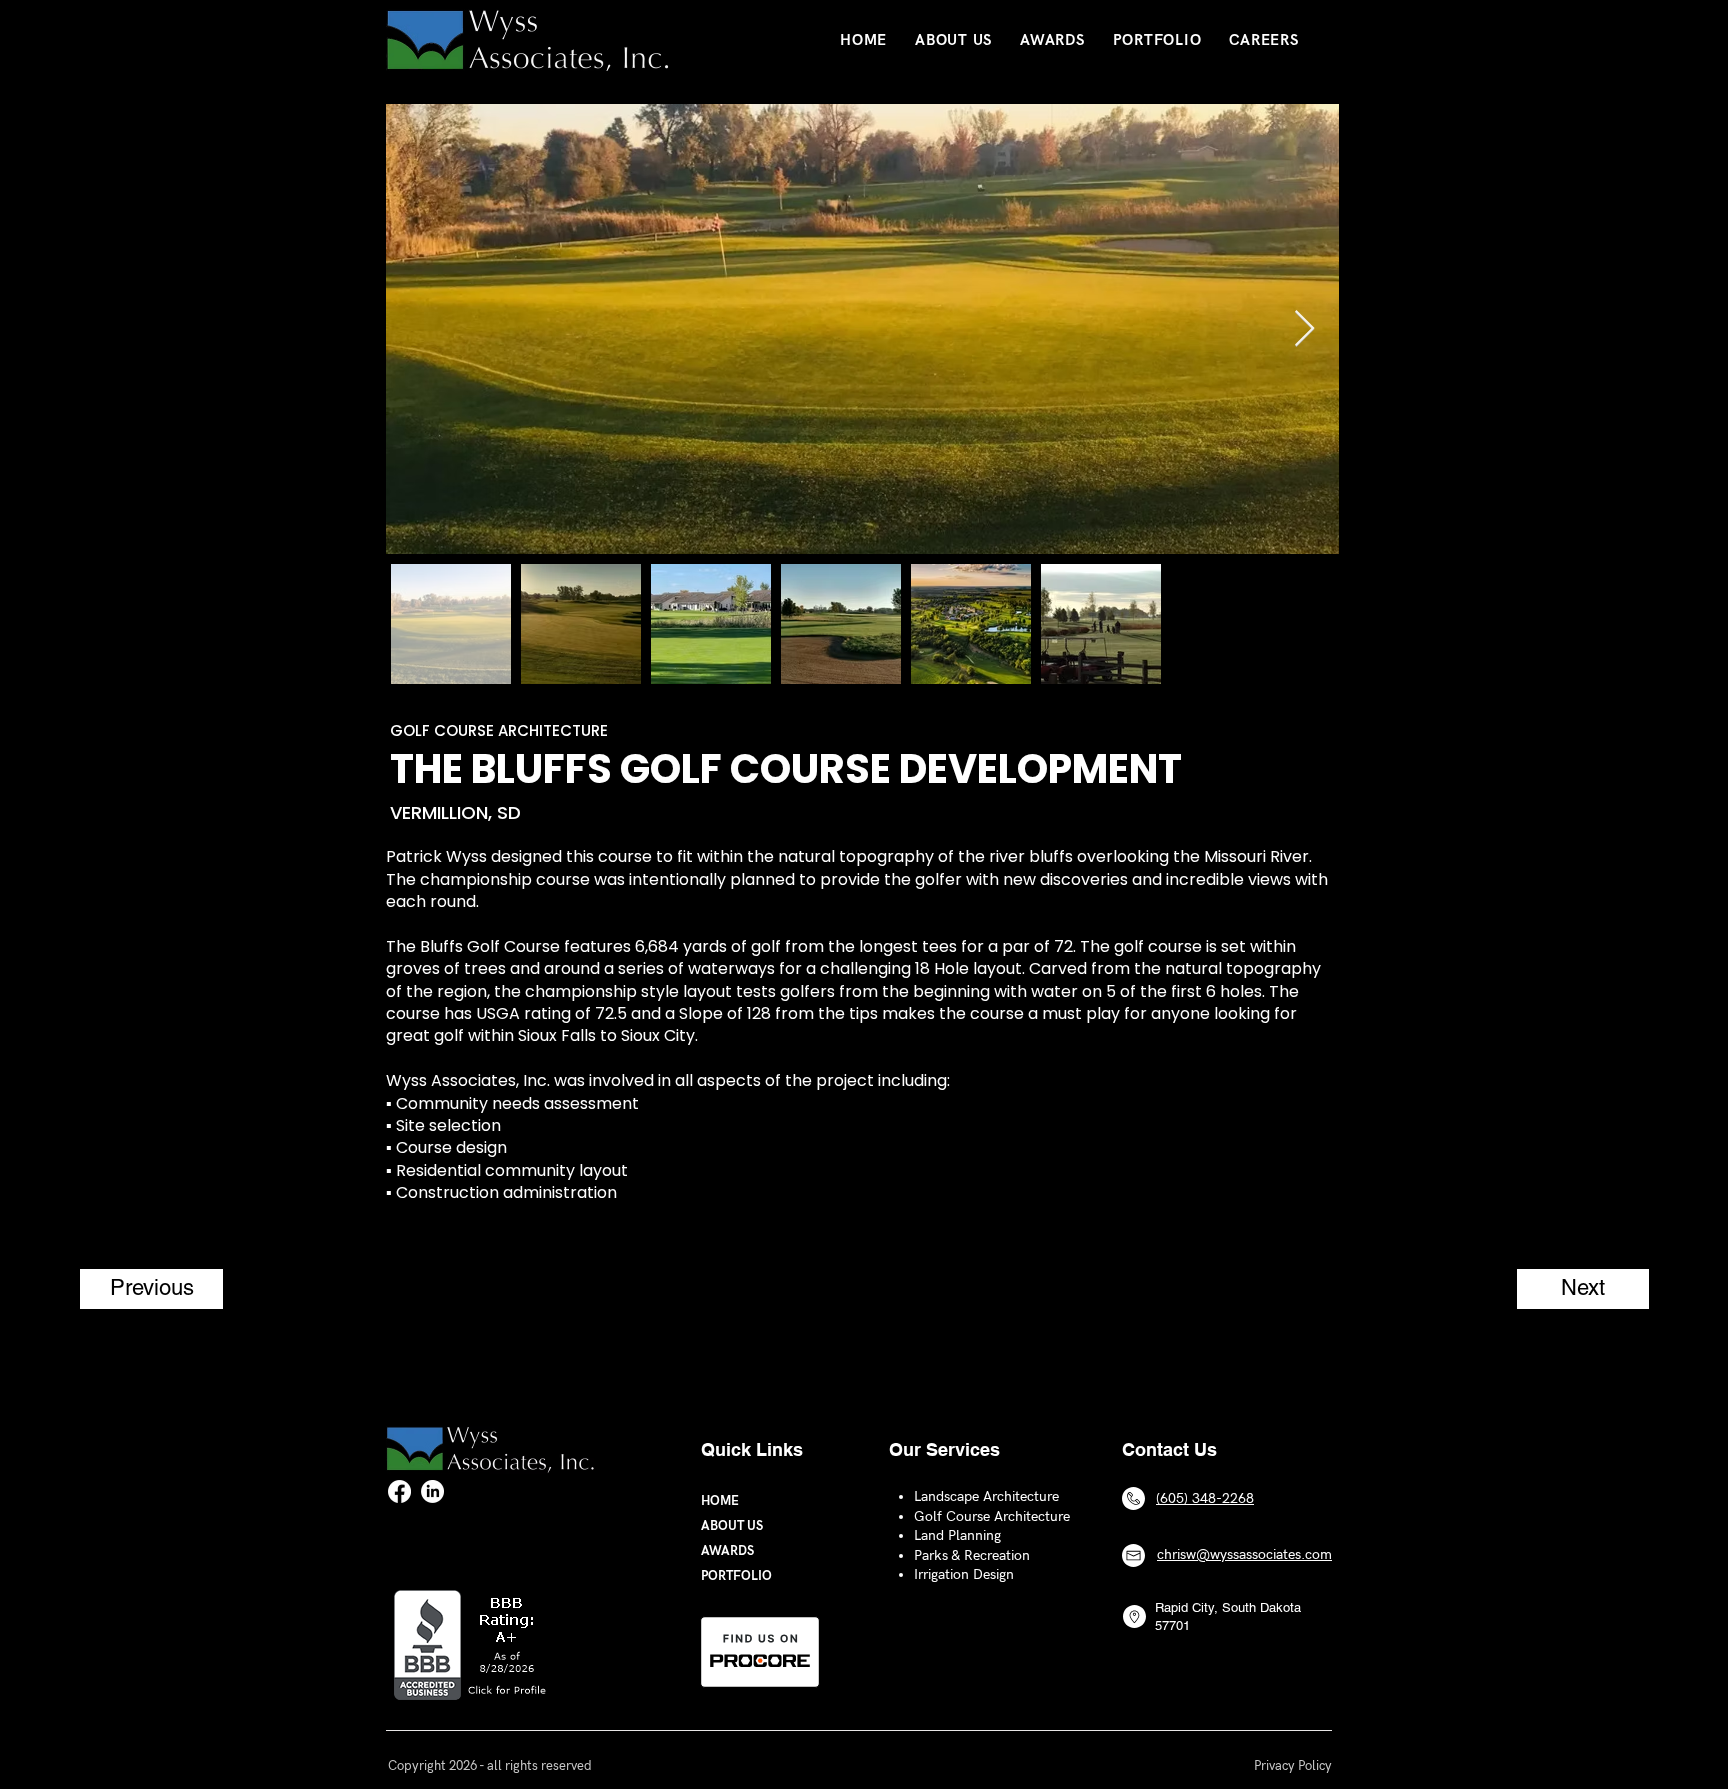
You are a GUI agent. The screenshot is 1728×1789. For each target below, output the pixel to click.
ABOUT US (732, 1526)
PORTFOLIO (736, 1576)
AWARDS (727, 1551)
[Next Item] (1304, 329)
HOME (720, 1501)
